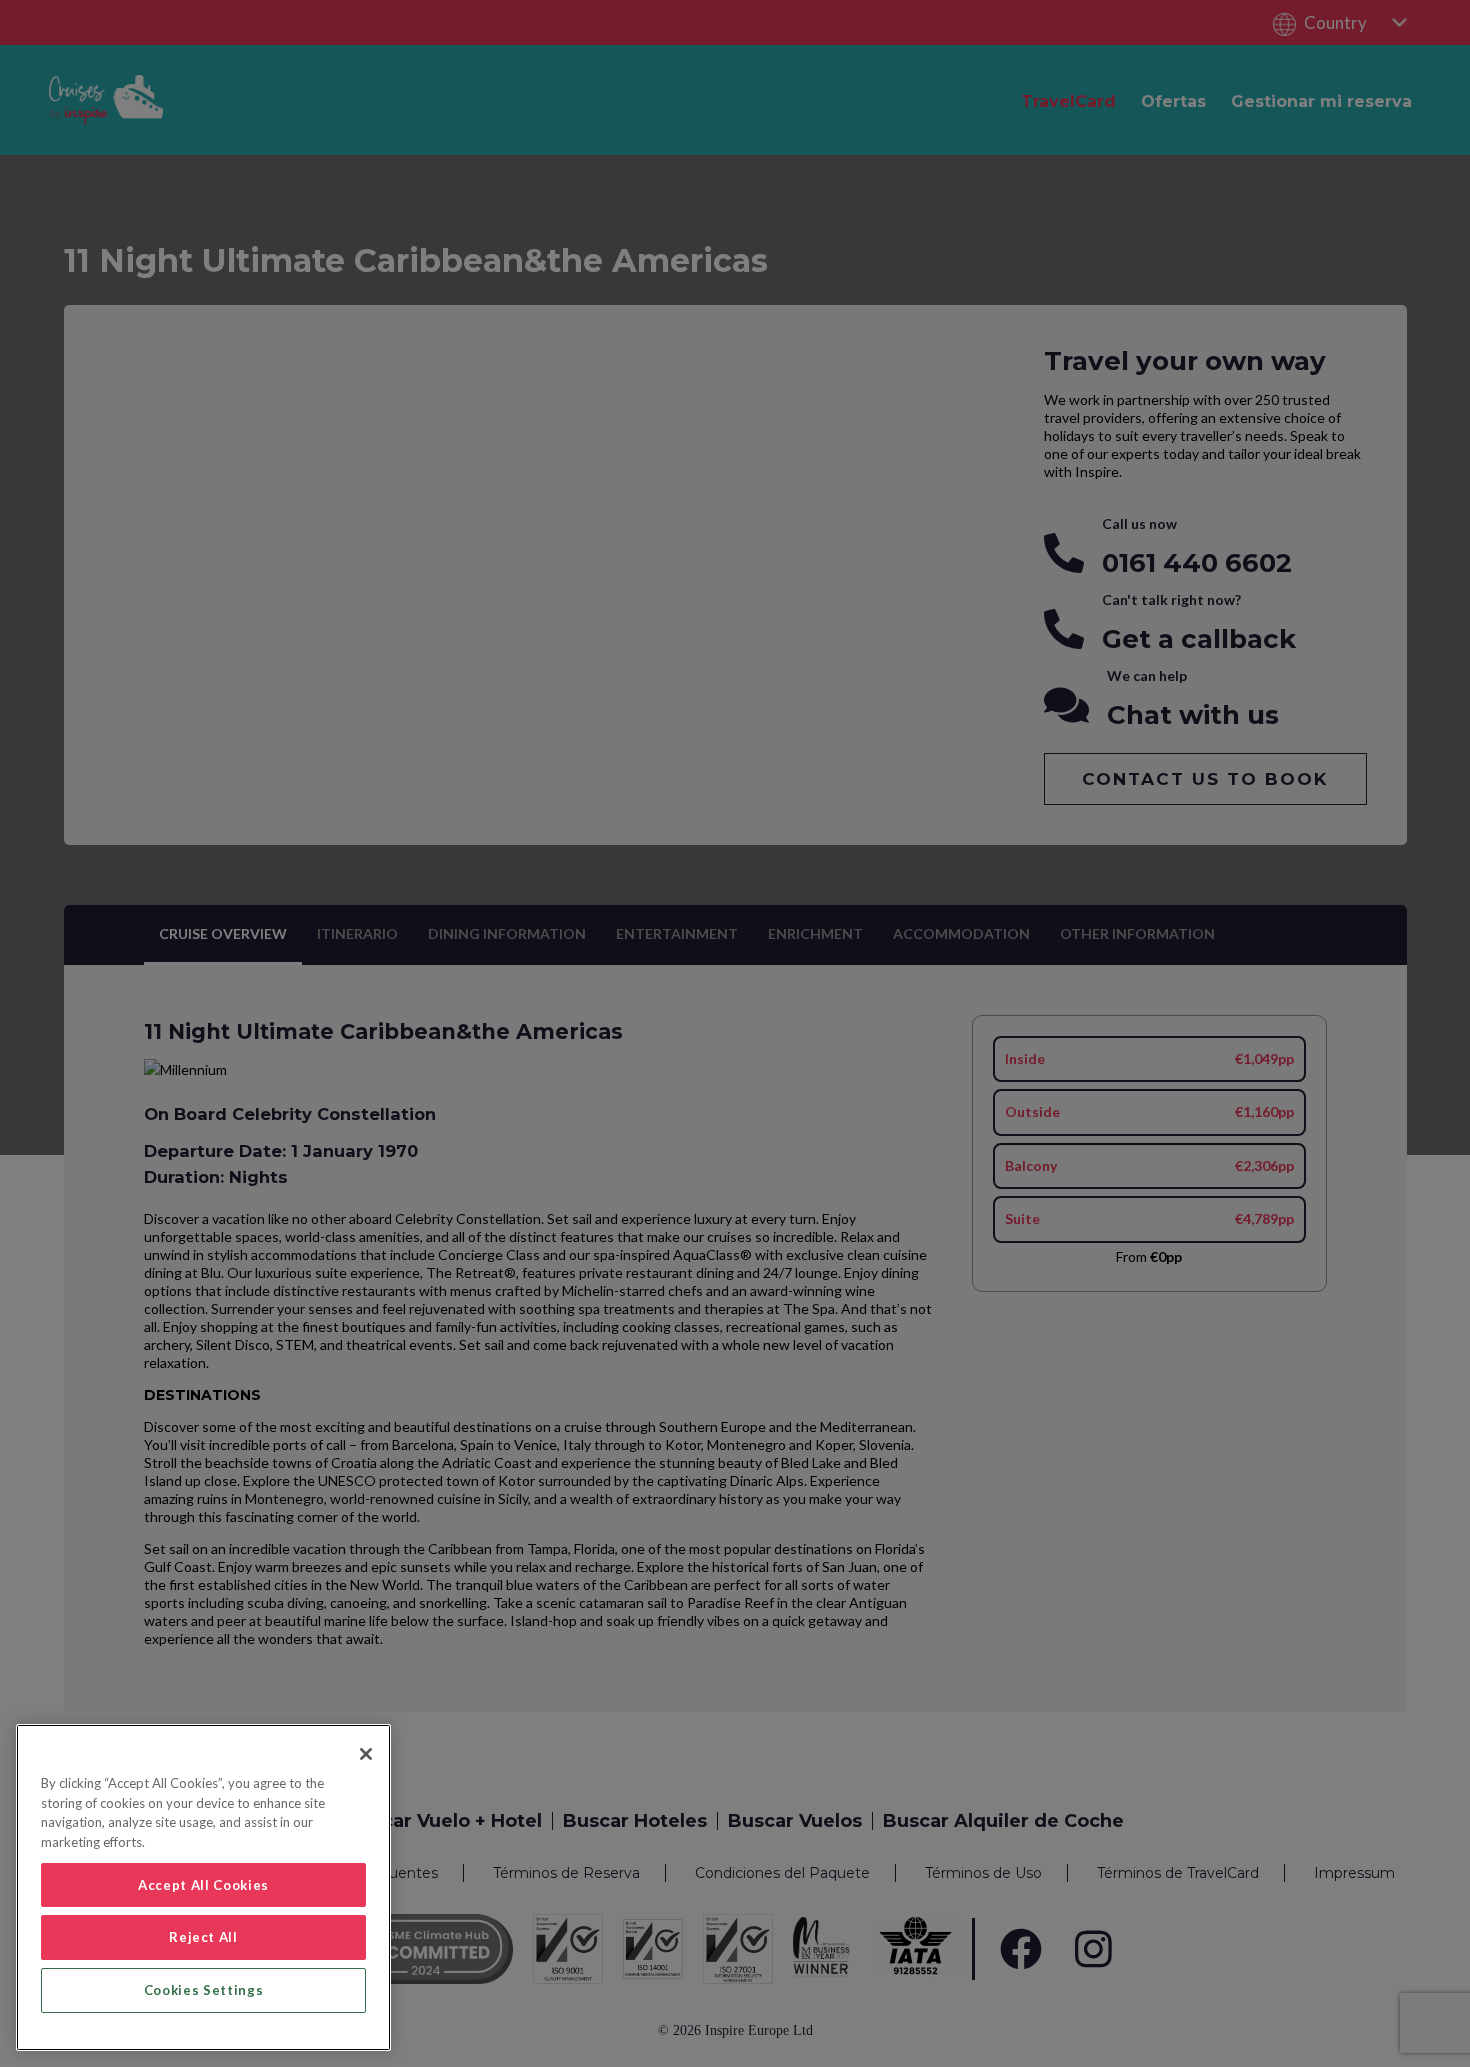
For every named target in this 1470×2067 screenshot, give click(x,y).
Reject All (203, 1937)
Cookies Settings (204, 1990)
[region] (203, 1887)
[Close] (366, 1754)
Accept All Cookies (203, 1885)
